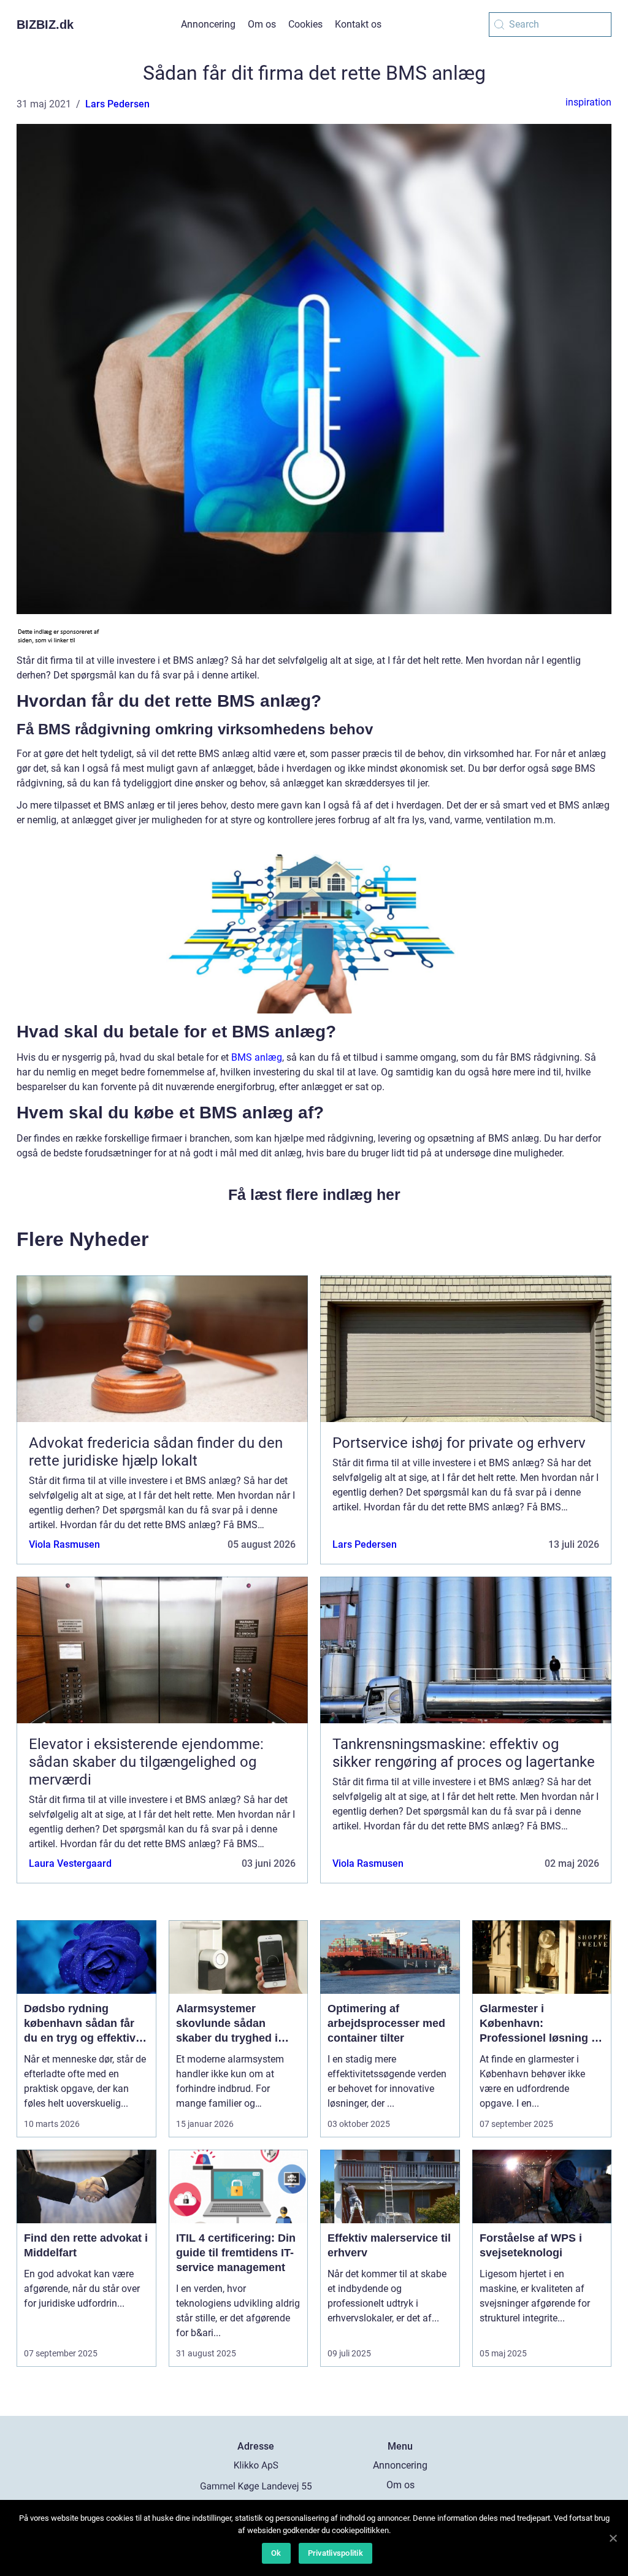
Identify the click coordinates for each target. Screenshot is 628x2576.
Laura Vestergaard (70, 1863)
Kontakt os (358, 24)
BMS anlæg (257, 1057)
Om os (262, 24)
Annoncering (208, 24)
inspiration (588, 102)
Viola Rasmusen (64, 1544)
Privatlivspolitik (335, 2553)
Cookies (305, 24)
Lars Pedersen (117, 104)
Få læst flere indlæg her (314, 1194)
